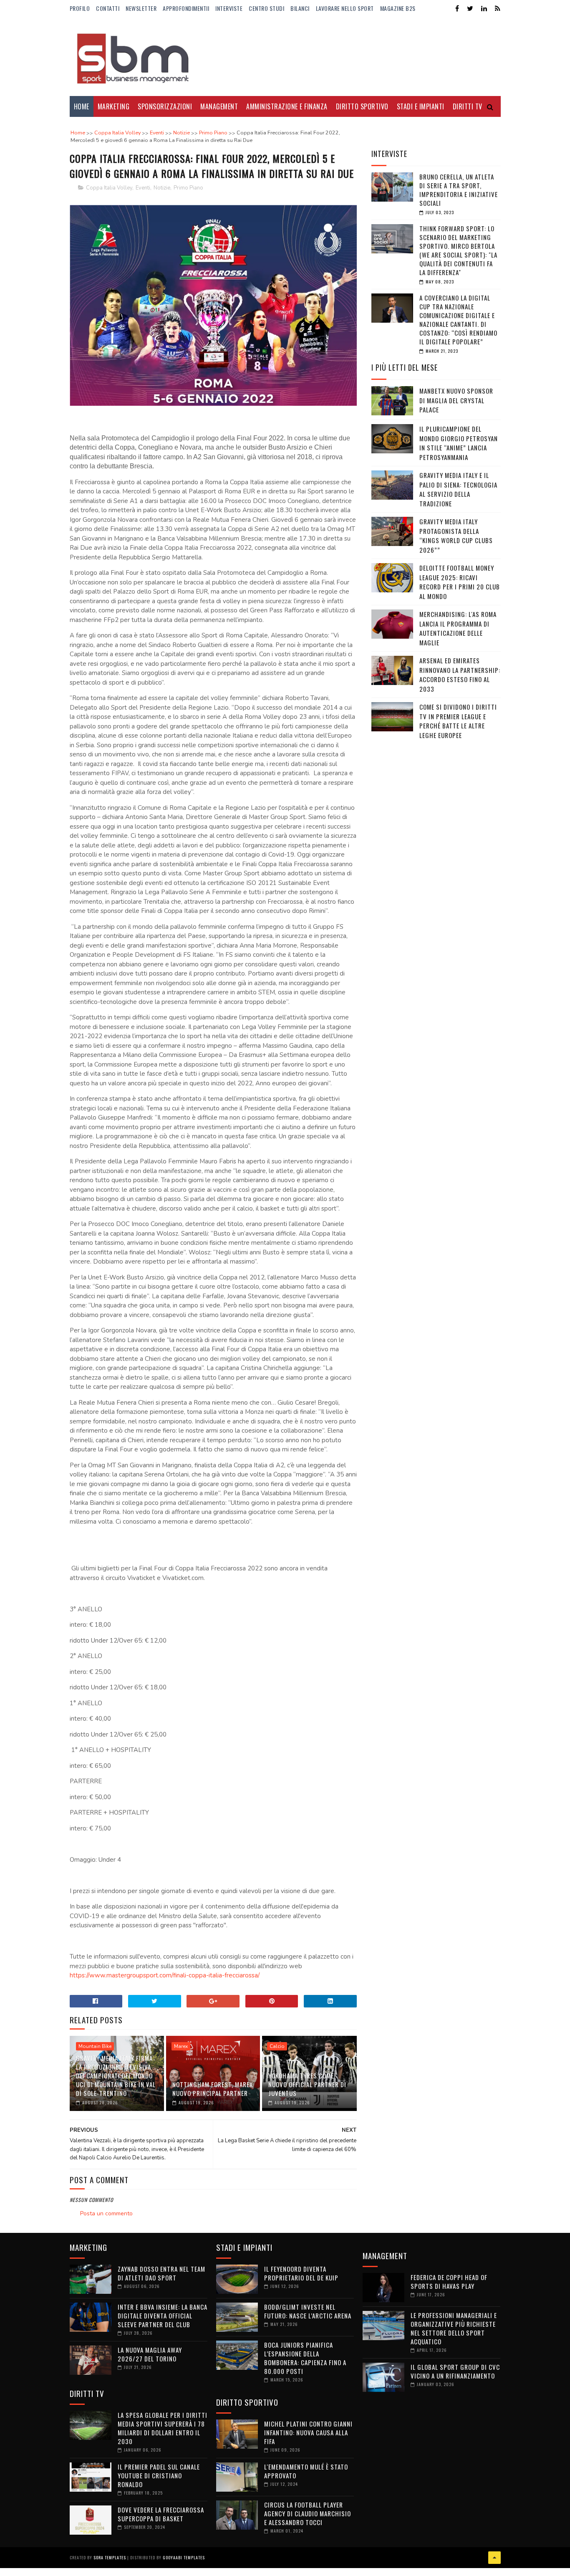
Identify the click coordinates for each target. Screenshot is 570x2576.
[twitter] (470, 9)
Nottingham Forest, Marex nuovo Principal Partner (213, 2089)
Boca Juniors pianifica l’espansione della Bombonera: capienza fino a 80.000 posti (305, 2358)
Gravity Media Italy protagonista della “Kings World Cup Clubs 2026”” (456, 536)
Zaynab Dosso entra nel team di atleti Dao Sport (161, 2273)
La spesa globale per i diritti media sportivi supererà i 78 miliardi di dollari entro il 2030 (163, 2428)
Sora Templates (110, 2557)
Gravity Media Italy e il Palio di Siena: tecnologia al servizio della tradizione (458, 489)
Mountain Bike (95, 2046)
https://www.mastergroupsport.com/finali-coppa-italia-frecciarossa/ (165, 1975)
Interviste (229, 8)
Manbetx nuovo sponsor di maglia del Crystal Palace (456, 400)
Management (219, 106)
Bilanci (300, 8)
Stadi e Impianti (421, 106)
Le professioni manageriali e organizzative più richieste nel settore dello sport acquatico (454, 2328)
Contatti (108, 8)
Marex (181, 2046)
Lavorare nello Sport (345, 8)
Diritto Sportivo (362, 106)
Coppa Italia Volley (109, 188)
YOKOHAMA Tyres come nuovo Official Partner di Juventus (307, 2084)
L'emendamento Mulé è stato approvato (306, 2471)
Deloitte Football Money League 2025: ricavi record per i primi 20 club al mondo (460, 582)
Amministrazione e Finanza (287, 106)
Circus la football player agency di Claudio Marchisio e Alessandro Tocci (308, 2513)
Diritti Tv (468, 106)
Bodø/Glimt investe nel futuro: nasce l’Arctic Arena (308, 2311)
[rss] (498, 9)
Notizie (162, 188)
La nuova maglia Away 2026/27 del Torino (150, 2354)
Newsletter (141, 8)
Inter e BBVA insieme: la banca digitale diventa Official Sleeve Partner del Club (163, 2316)
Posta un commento (106, 2213)
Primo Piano (188, 188)
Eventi (143, 188)
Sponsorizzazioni (165, 106)
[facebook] (457, 9)
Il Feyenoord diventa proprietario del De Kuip (301, 2273)
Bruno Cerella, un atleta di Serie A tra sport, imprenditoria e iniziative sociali (459, 190)
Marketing (114, 106)
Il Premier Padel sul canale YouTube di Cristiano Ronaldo (159, 2475)
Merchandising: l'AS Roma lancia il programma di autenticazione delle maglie (458, 628)
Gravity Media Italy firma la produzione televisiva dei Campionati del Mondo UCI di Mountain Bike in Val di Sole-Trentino (116, 2075)
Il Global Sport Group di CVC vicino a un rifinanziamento (455, 2371)
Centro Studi (266, 8)
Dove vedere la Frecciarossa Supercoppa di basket (161, 2514)
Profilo (80, 8)
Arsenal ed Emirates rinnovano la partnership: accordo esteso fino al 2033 (460, 675)
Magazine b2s (398, 8)
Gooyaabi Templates (184, 2557)
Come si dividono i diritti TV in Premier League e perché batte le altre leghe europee (458, 721)
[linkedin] (484, 9)
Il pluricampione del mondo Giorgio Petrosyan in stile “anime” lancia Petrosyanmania (459, 443)
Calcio (277, 2046)
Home (82, 106)
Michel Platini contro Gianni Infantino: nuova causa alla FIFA (308, 2432)
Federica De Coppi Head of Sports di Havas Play (449, 2281)
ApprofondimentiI (186, 8)
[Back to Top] (494, 2558)
